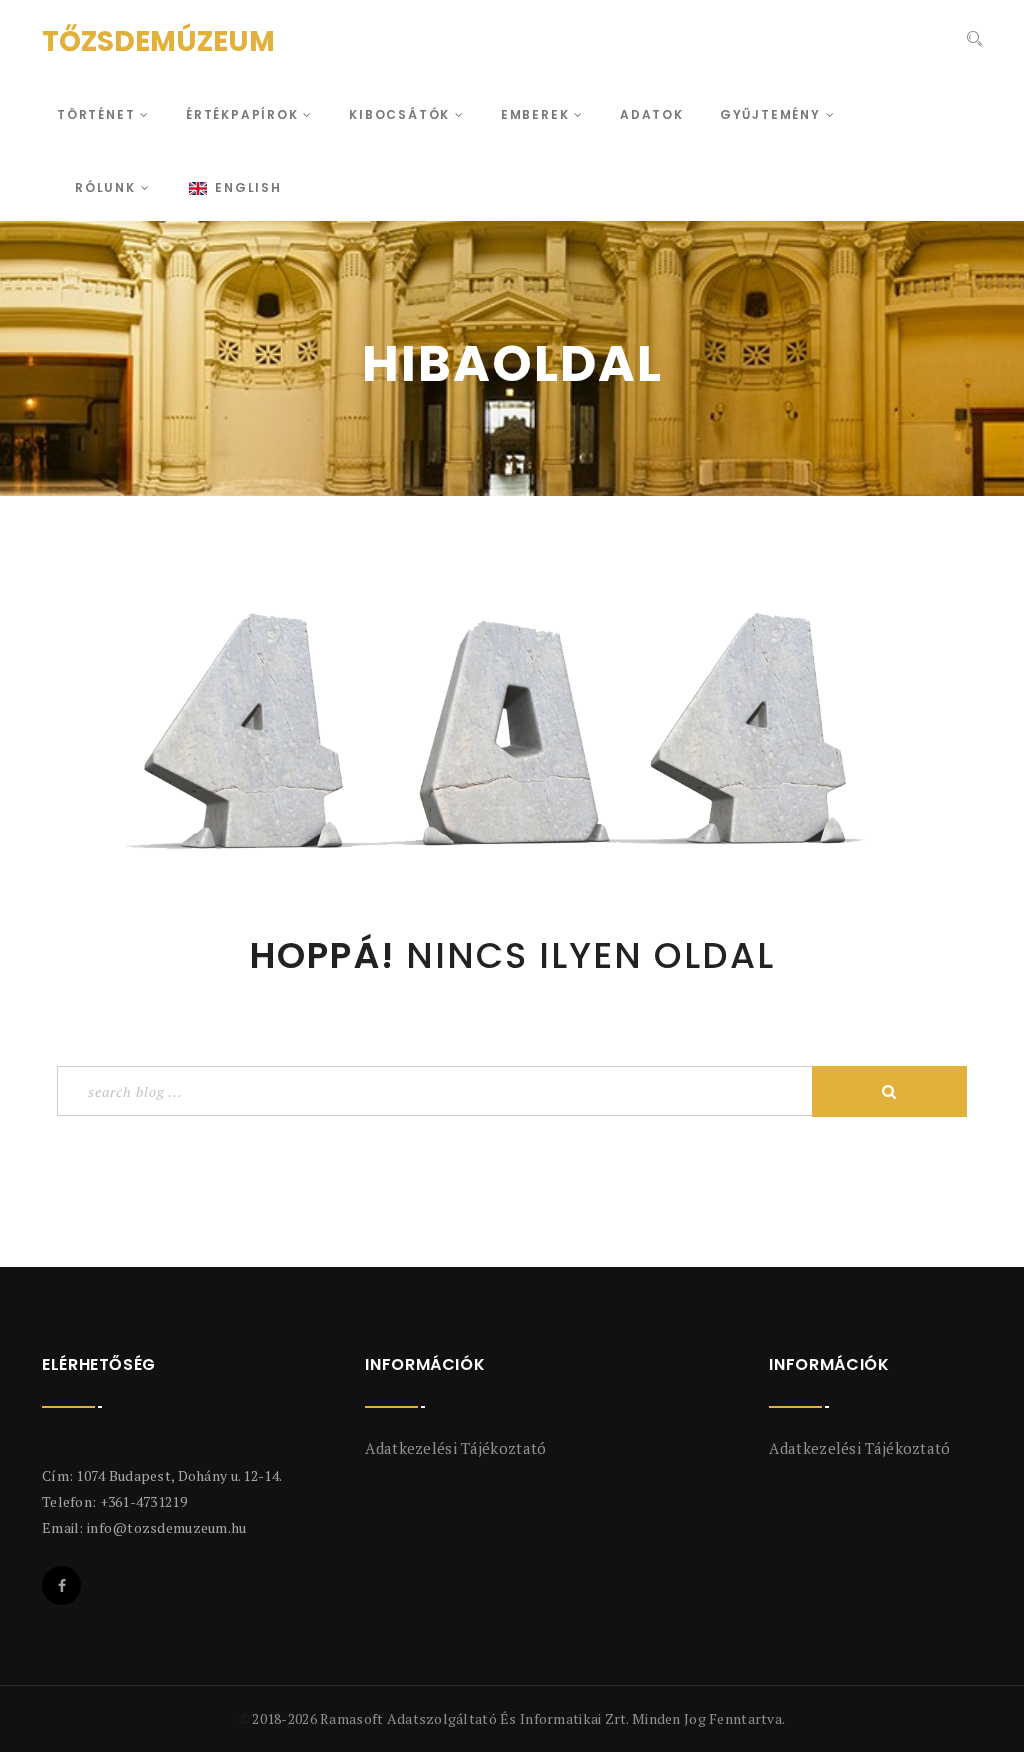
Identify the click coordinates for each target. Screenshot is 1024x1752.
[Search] (974, 39)
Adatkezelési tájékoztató (455, 1448)
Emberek (537, 114)
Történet (98, 114)
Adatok (652, 114)
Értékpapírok (244, 114)
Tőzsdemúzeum (158, 41)
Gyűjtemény (773, 114)
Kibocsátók (402, 114)
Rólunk (108, 187)
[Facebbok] (61, 1585)
